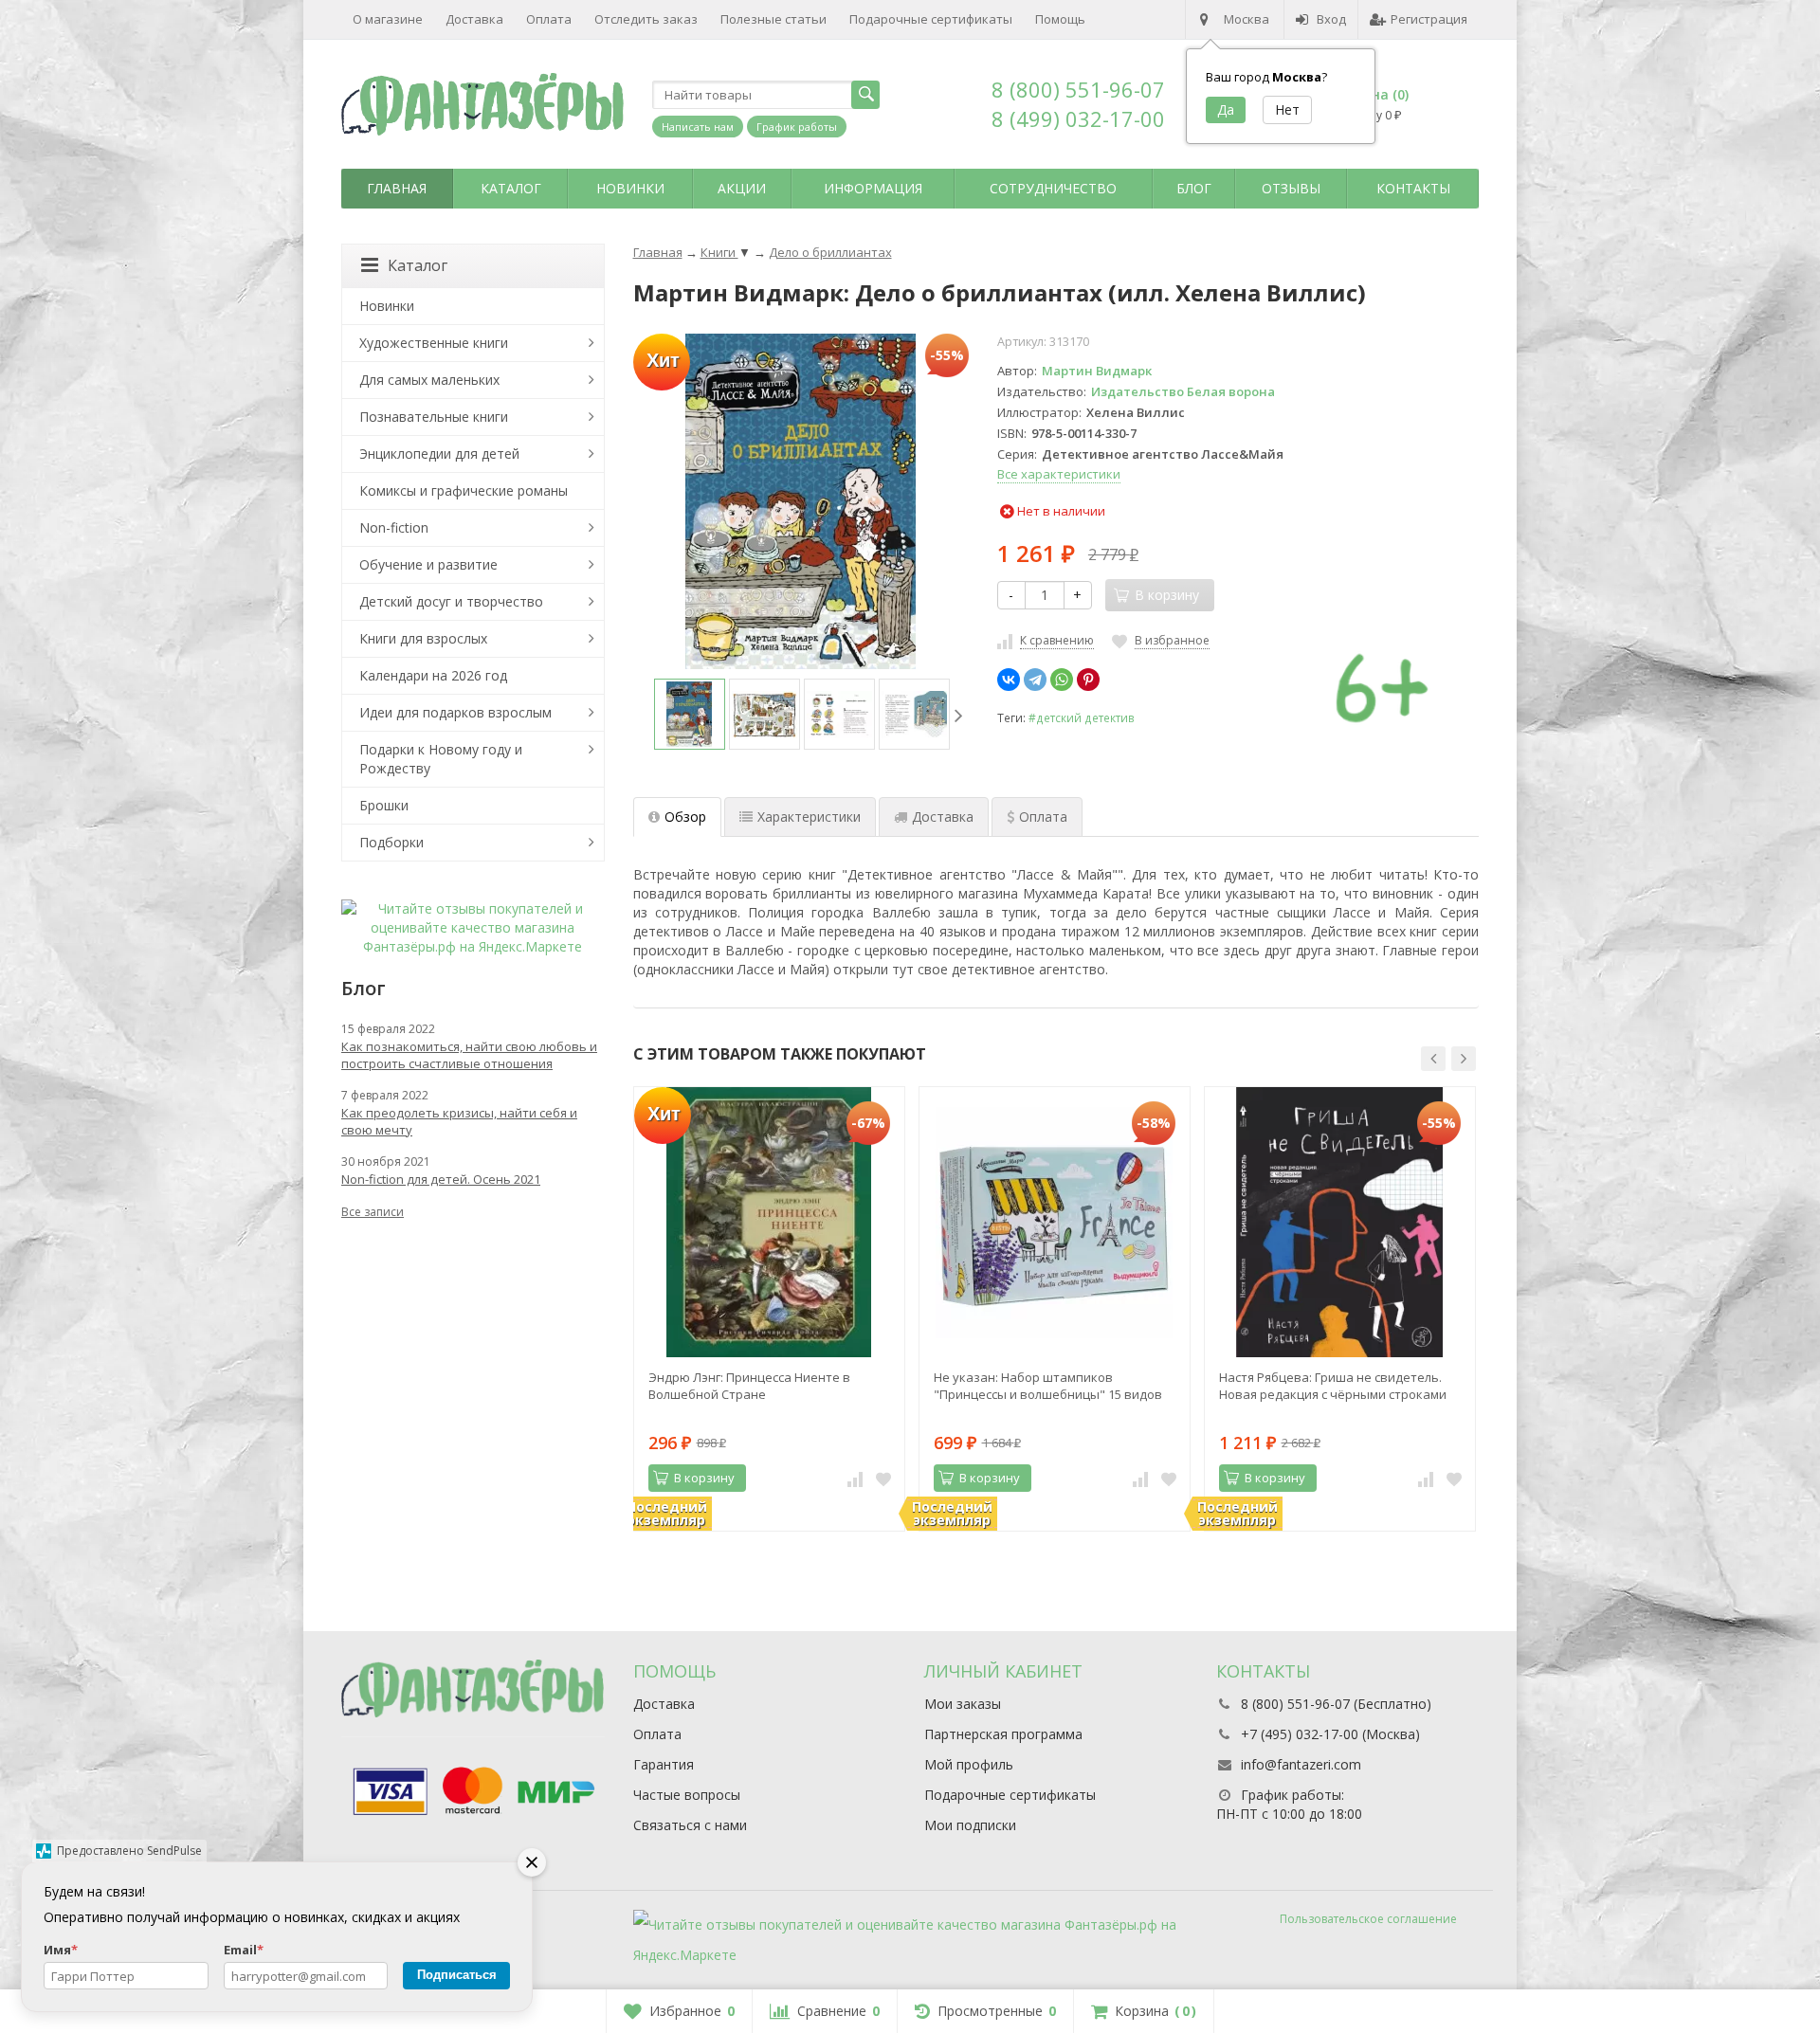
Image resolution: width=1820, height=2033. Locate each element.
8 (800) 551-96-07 (1078, 89)
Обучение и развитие (428, 564)
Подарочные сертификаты (931, 19)
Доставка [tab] (943, 817)
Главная (397, 188)
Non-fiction (394, 527)
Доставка (474, 19)
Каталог (511, 188)
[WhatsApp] (1062, 680)
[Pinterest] (1088, 680)
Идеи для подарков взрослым (455, 712)
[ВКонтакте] (1009, 680)
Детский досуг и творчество (451, 601)
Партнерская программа (1003, 1734)
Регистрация (1429, 19)
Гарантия (664, 1764)
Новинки (630, 188)
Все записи (373, 1212)
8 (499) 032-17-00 (1078, 118)
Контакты (1413, 188)
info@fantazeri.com (1301, 1764)
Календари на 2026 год (433, 675)
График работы (797, 127)
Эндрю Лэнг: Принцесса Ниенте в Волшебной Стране (749, 1386)
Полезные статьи (773, 19)
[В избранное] (883, 1479)
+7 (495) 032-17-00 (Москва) (1330, 1734)
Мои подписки (970, 1825)
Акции (742, 188)
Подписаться (457, 1975)
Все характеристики (1059, 474)
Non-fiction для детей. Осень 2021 (441, 1179)
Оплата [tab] (1043, 817)
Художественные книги (434, 343)
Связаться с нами (690, 1825)
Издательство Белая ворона (1183, 391)
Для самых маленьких (429, 380)
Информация (873, 188)
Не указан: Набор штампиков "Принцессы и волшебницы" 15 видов (1048, 1386)
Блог (1194, 188)
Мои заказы (963, 1704)
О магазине (388, 19)
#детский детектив (1082, 717)
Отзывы (1291, 188)
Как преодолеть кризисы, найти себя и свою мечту (459, 1121)
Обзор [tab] (685, 817)
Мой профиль (969, 1764)
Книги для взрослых (423, 638)
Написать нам (698, 127)
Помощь (1060, 19)
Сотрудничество (1053, 188)
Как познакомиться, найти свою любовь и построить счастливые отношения (469, 1055)
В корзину (704, 1478)
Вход (1331, 19)
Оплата (549, 19)
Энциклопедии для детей (439, 454)
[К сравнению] (855, 1479)
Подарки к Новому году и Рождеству (441, 759)
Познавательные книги (434, 417)
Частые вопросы (687, 1795)
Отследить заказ (646, 19)
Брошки (384, 805)
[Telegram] (1035, 680)
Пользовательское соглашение (1368, 1919)
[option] (690, 714)
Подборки (391, 842)
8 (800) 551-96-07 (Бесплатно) (1336, 1704)
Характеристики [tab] (809, 817)
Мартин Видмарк (1097, 371)
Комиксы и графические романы (464, 490)
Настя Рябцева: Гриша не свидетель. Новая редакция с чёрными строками (1333, 1386)
